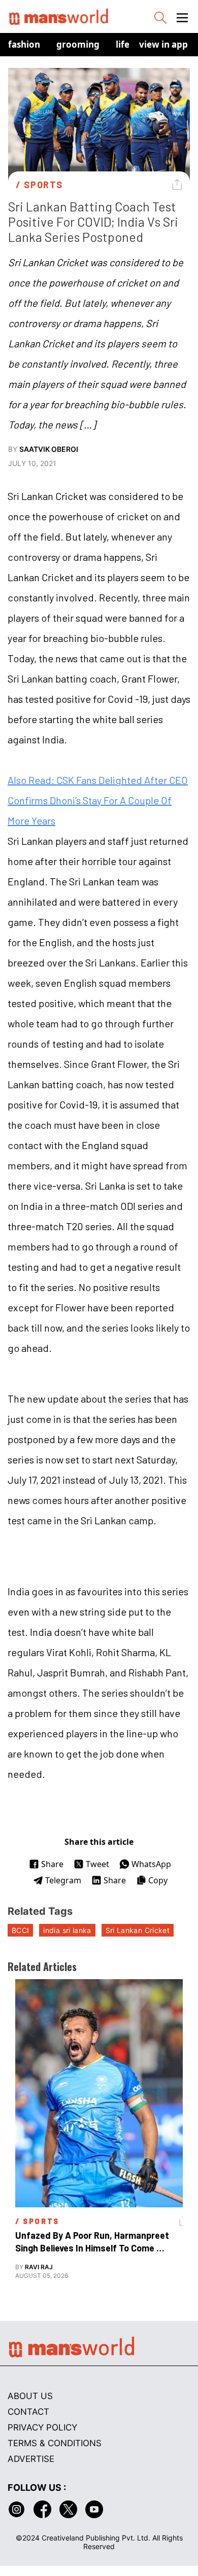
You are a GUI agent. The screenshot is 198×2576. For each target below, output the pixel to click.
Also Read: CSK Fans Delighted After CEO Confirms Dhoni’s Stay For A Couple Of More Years (98, 800)
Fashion (24, 44)
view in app (163, 44)
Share (52, 1864)
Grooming (78, 44)
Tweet (97, 1864)
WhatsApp (151, 1864)
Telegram (63, 1880)
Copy (158, 1880)
